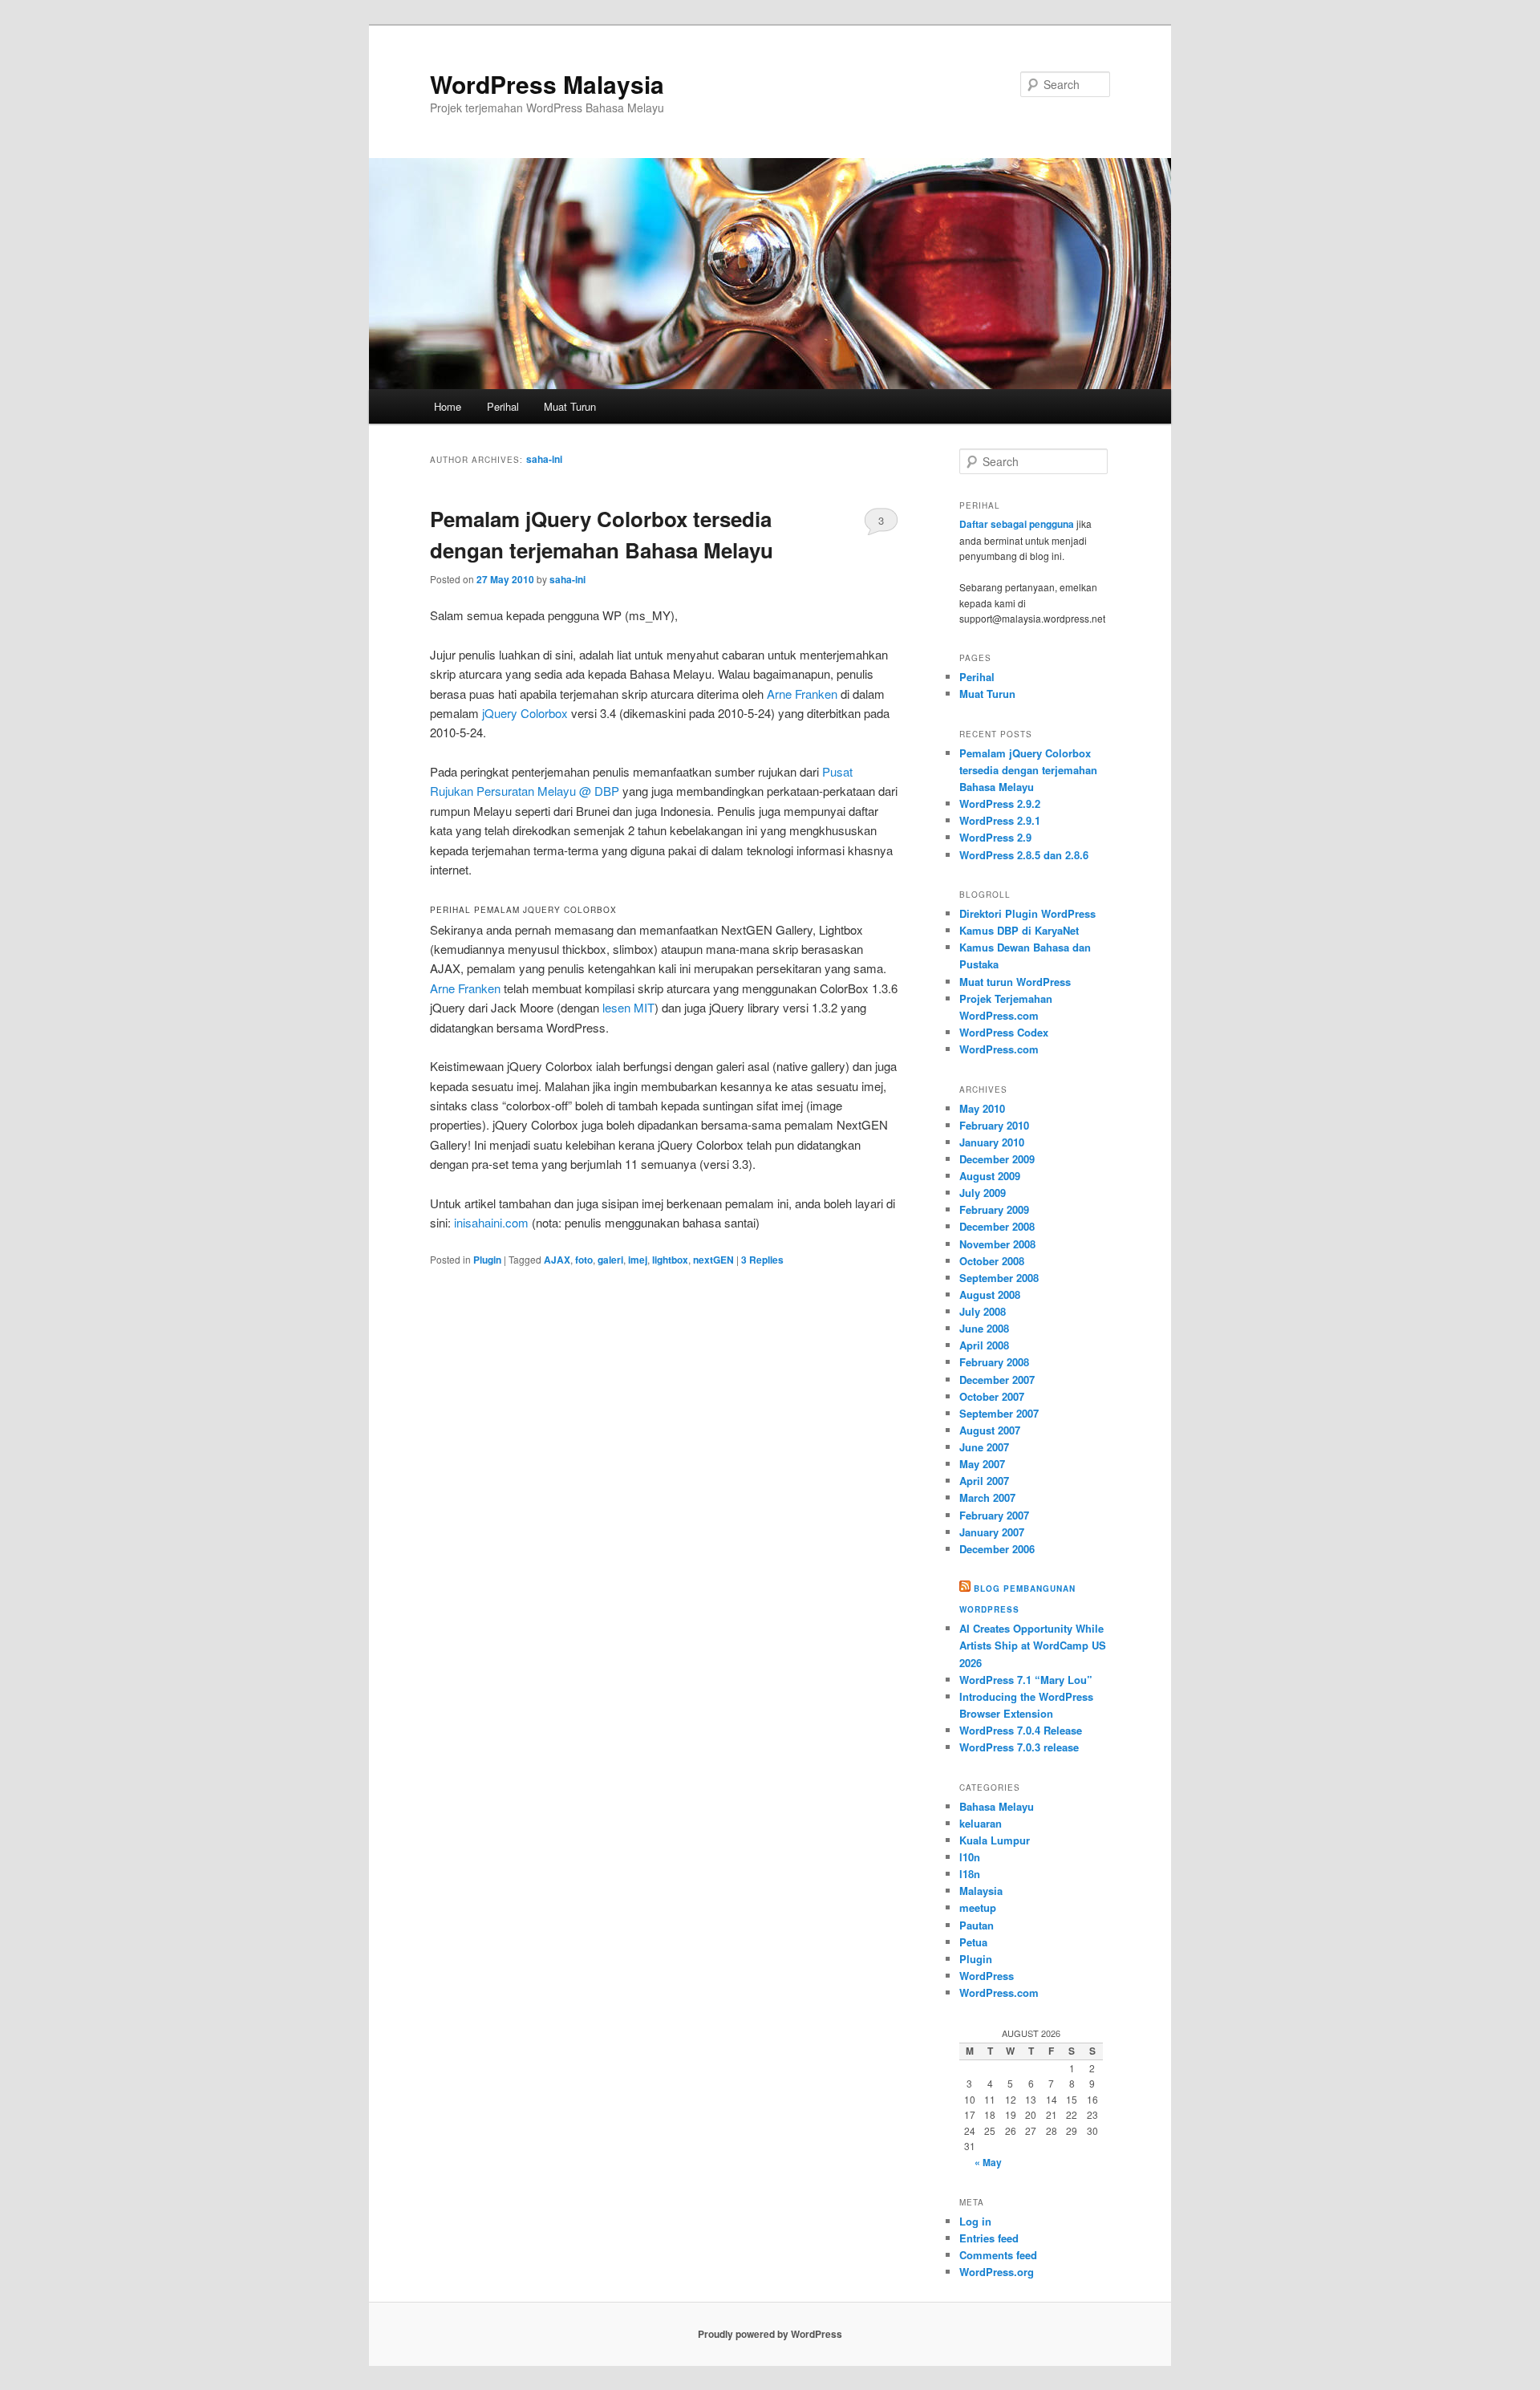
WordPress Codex (1004, 1032)
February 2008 (994, 1362)
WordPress (987, 1976)
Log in (975, 2221)
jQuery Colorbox (525, 713)
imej (638, 1260)
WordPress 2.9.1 (1000, 820)
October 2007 (992, 1396)
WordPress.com (999, 1049)
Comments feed (998, 2255)
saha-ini (544, 459)
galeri (610, 1260)
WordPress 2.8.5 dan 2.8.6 (1024, 855)
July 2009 (983, 1193)
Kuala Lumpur (995, 1840)
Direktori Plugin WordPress (1027, 913)
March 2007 (987, 1497)
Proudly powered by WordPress (770, 2334)
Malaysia (981, 1891)
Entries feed (989, 2238)
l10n (970, 1857)
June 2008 (984, 1328)
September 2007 (999, 1413)
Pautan (977, 1925)
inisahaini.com (491, 1222)
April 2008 (984, 1345)
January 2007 (992, 1532)
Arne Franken (802, 694)
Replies (762, 1260)
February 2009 (994, 1209)
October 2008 (992, 1261)
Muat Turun (570, 406)
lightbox (670, 1260)
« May (988, 2162)
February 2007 (994, 1515)
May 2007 (982, 1464)
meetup (978, 1907)
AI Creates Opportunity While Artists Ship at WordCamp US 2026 (1033, 1645)
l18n (970, 1874)
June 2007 (984, 1447)
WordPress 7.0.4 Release (1021, 1730)
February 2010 (994, 1125)
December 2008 (997, 1226)
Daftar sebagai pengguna (1017, 524)
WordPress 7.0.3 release (1019, 1747)
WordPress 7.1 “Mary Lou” (1026, 1680)
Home (448, 406)
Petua (973, 1942)
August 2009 (990, 1176)
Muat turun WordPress (1015, 982)
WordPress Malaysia (547, 84)
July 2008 (983, 1311)
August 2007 (990, 1430)
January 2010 (992, 1142)
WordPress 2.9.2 (1000, 803)
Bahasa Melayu (997, 1806)
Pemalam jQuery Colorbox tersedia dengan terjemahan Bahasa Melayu (1028, 770)
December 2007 (997, 1380)
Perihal (503, 406)
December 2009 (997, 1159)
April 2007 (984, 1481)
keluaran (981, 1823)
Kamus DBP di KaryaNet (1019, 930)
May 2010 (982, 1108)
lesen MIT (628, 1007)
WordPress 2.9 (995, 837)
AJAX (557, 1260)
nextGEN (713, 1260)
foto (584, 1260)
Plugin (487, 1260)
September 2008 (999, 1278)
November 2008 (997, 1244)
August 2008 (990, 1294)
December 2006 (997, 1549)
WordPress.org (997, 2272)
